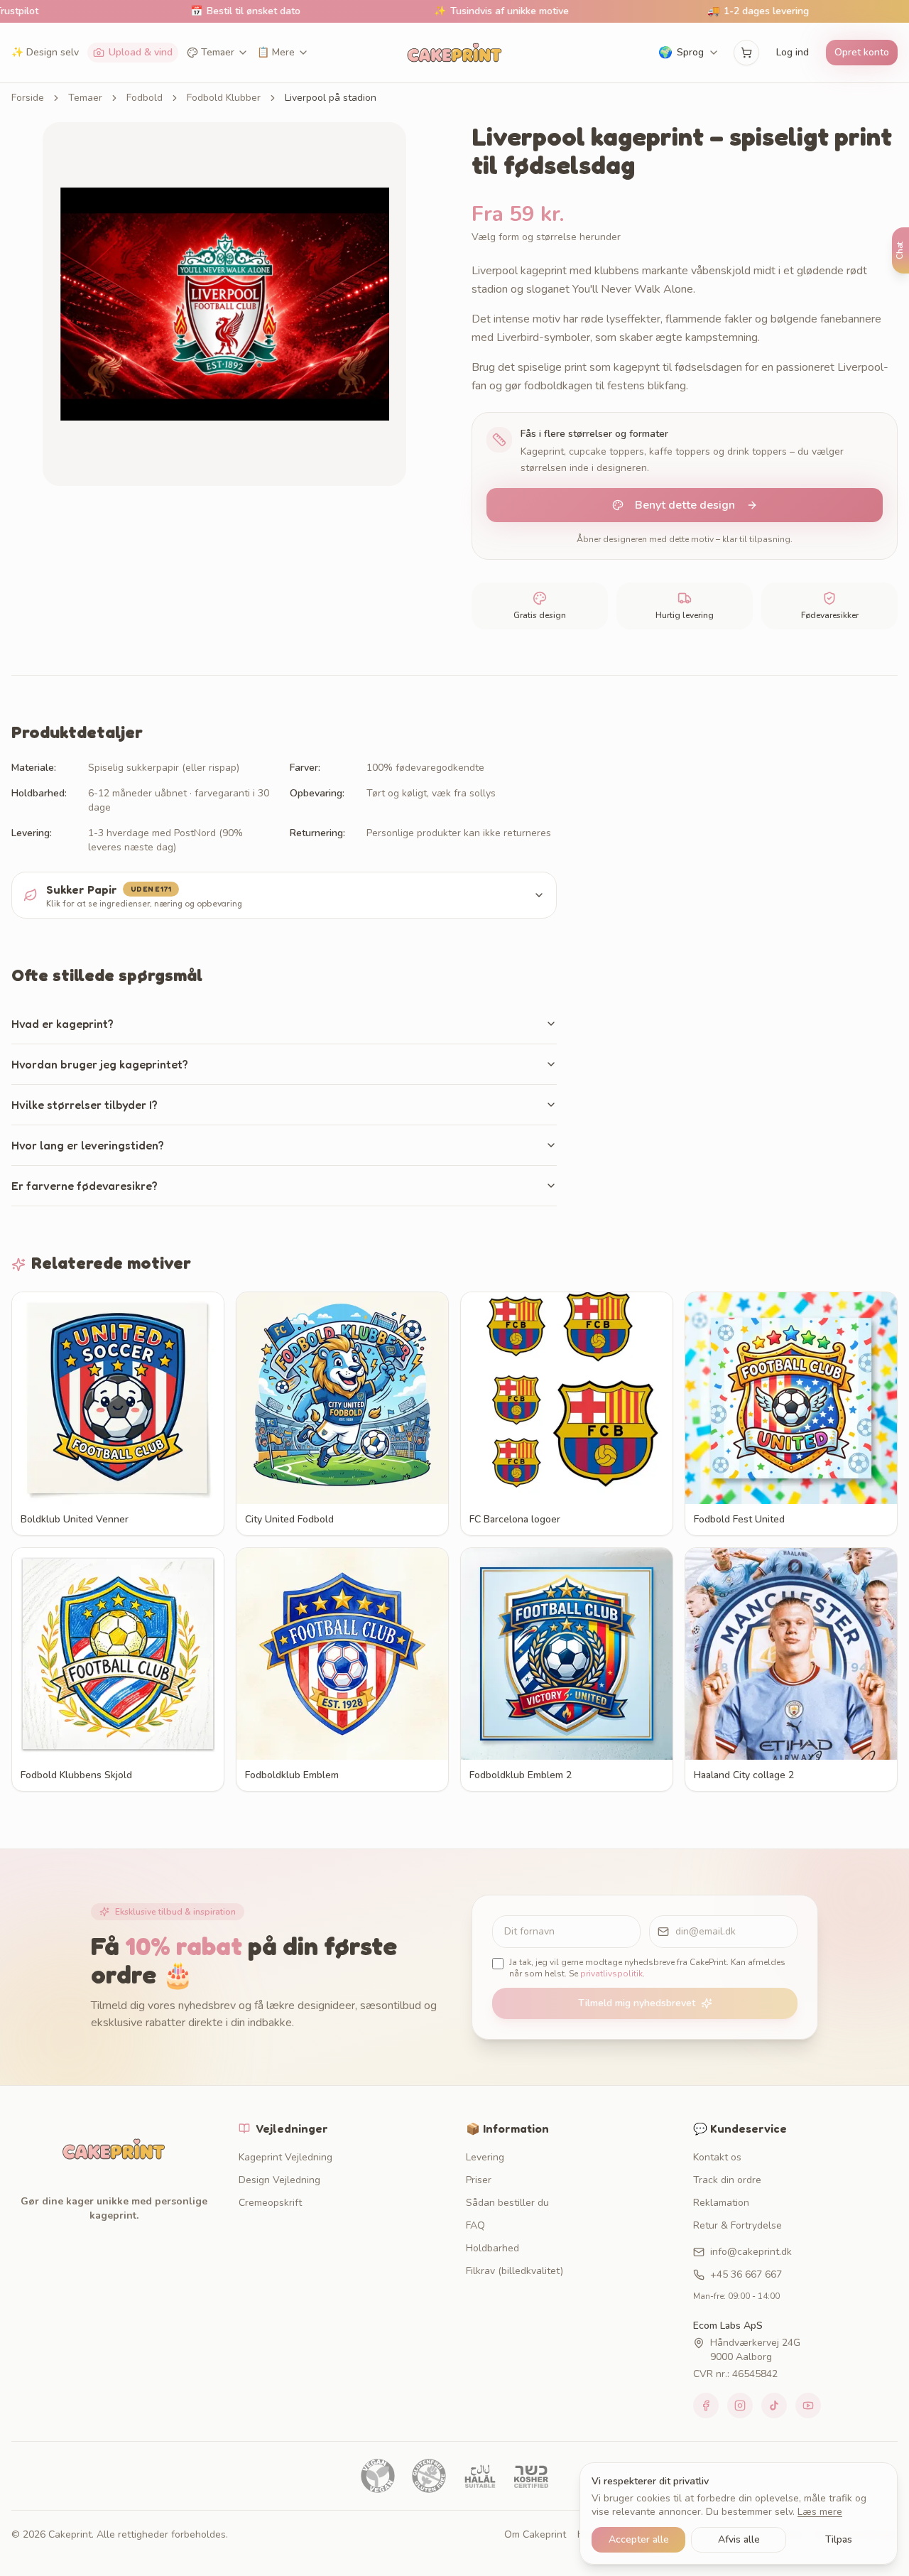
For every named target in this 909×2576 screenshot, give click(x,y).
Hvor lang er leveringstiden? (88, 1145)
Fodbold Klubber (224, 98)
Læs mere (820, 2512)
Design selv (45, 52)
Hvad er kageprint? (62, 1024)
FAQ (475, 2225)
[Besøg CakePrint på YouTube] (808, 2405)
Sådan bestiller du (507, 2203)
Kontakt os (717, 2157)
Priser (479, 2180)
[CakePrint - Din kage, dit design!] (454, 53)
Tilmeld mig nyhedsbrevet (637, 2003)
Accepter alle (639, 2539)
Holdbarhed (492, 2248)
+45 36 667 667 (746, 2274)
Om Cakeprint (535, 2534)
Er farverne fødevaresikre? (85, 1186)
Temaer (218, 52)
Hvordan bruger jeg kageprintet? (100, 1064)
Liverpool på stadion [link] (331, 98)
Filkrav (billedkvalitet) (515, 2271)
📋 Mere (276, 52)
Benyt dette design (685, 505)
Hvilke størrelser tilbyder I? (85, 1105)
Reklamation (721, 2203)
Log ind (793, 52)
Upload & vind (141, 52)
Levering (485, 2157)
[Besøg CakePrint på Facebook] (706, 2405)
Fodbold (145, 98)
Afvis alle (739, 2539)
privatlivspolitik (611, 1974)
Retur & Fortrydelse (737, 2225)
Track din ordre (727, 2180)
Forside (28, 98)
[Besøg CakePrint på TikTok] (774, 2405)
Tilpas (839, 2539)
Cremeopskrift (270, 2203)
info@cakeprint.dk (751, 2252)
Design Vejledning (279, 2180)
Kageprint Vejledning (285, 2157)
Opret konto (862, 52)
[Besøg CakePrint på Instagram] (740, 2405)
